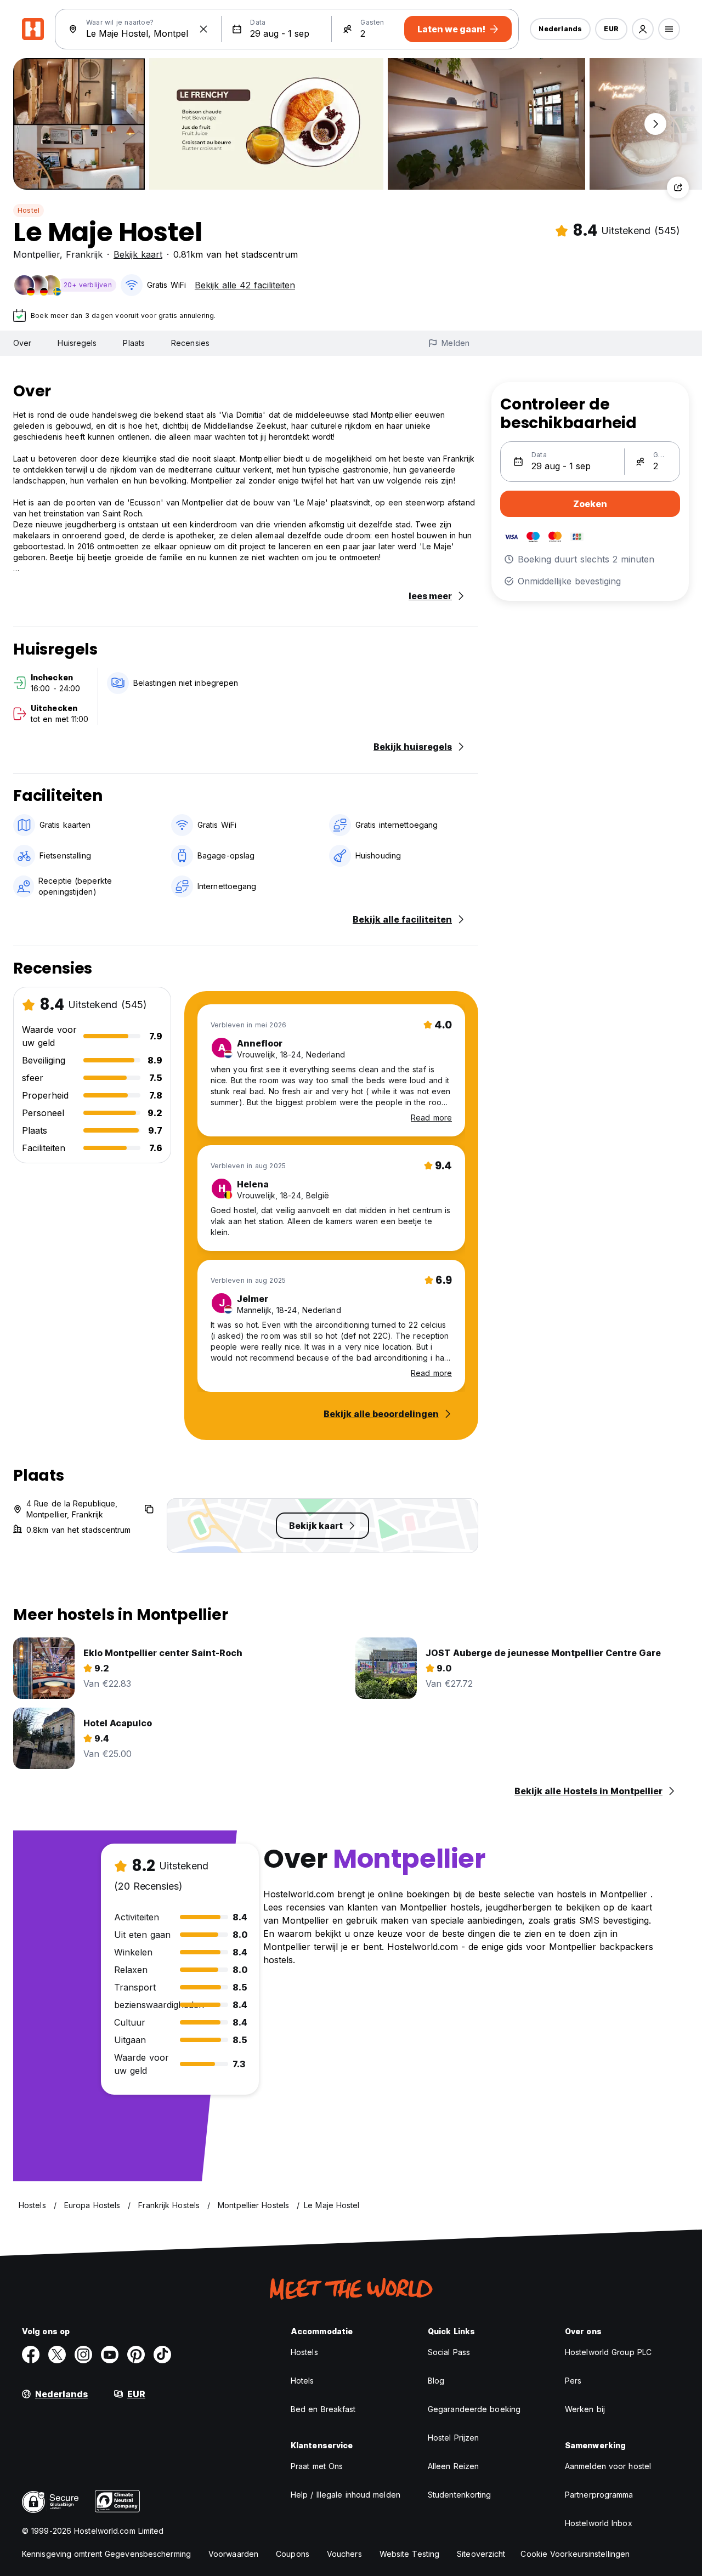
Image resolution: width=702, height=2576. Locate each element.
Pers (573, 2381)
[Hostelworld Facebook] (31, 2355)
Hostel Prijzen (453, 2438)
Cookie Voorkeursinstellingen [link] (575, 2554)
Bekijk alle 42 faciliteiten (245, 285)
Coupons (293, 2554)
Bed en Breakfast (323, 2409)
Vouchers (344, 2554)
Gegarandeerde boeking (474, 2409)
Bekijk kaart (138, 254)
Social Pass (449, 2352)
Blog (436, 2381)
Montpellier (36, 254)
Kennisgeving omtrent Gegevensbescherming (106, 2554)
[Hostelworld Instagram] (83, 2355)
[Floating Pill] (655, 124)
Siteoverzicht (481, 2554)
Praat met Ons (317, 2466)
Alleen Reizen (453, 2466)
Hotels (302, 2381)
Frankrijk (84, 254)
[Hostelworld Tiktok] (162, 2355)
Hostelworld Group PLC (608, 2352)
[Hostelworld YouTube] (110, 2355)
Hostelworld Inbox (599, 2523)
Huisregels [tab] (77, 343)
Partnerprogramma (599, 2495)
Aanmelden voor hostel (608, 2466)
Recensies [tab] (190, 343)
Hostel (29, 210)
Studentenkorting (460, 2495)
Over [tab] (22, 343)
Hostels (304, 2352)
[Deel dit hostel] (678, 187)
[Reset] (203, 29)
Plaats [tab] (134, 343)
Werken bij (585, 2409)
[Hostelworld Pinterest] (136, 2355)
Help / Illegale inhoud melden (346, 2495)
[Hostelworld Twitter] (57, 2355)
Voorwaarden (233, 2554)
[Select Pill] (643, 29)
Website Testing (410, 2554)
